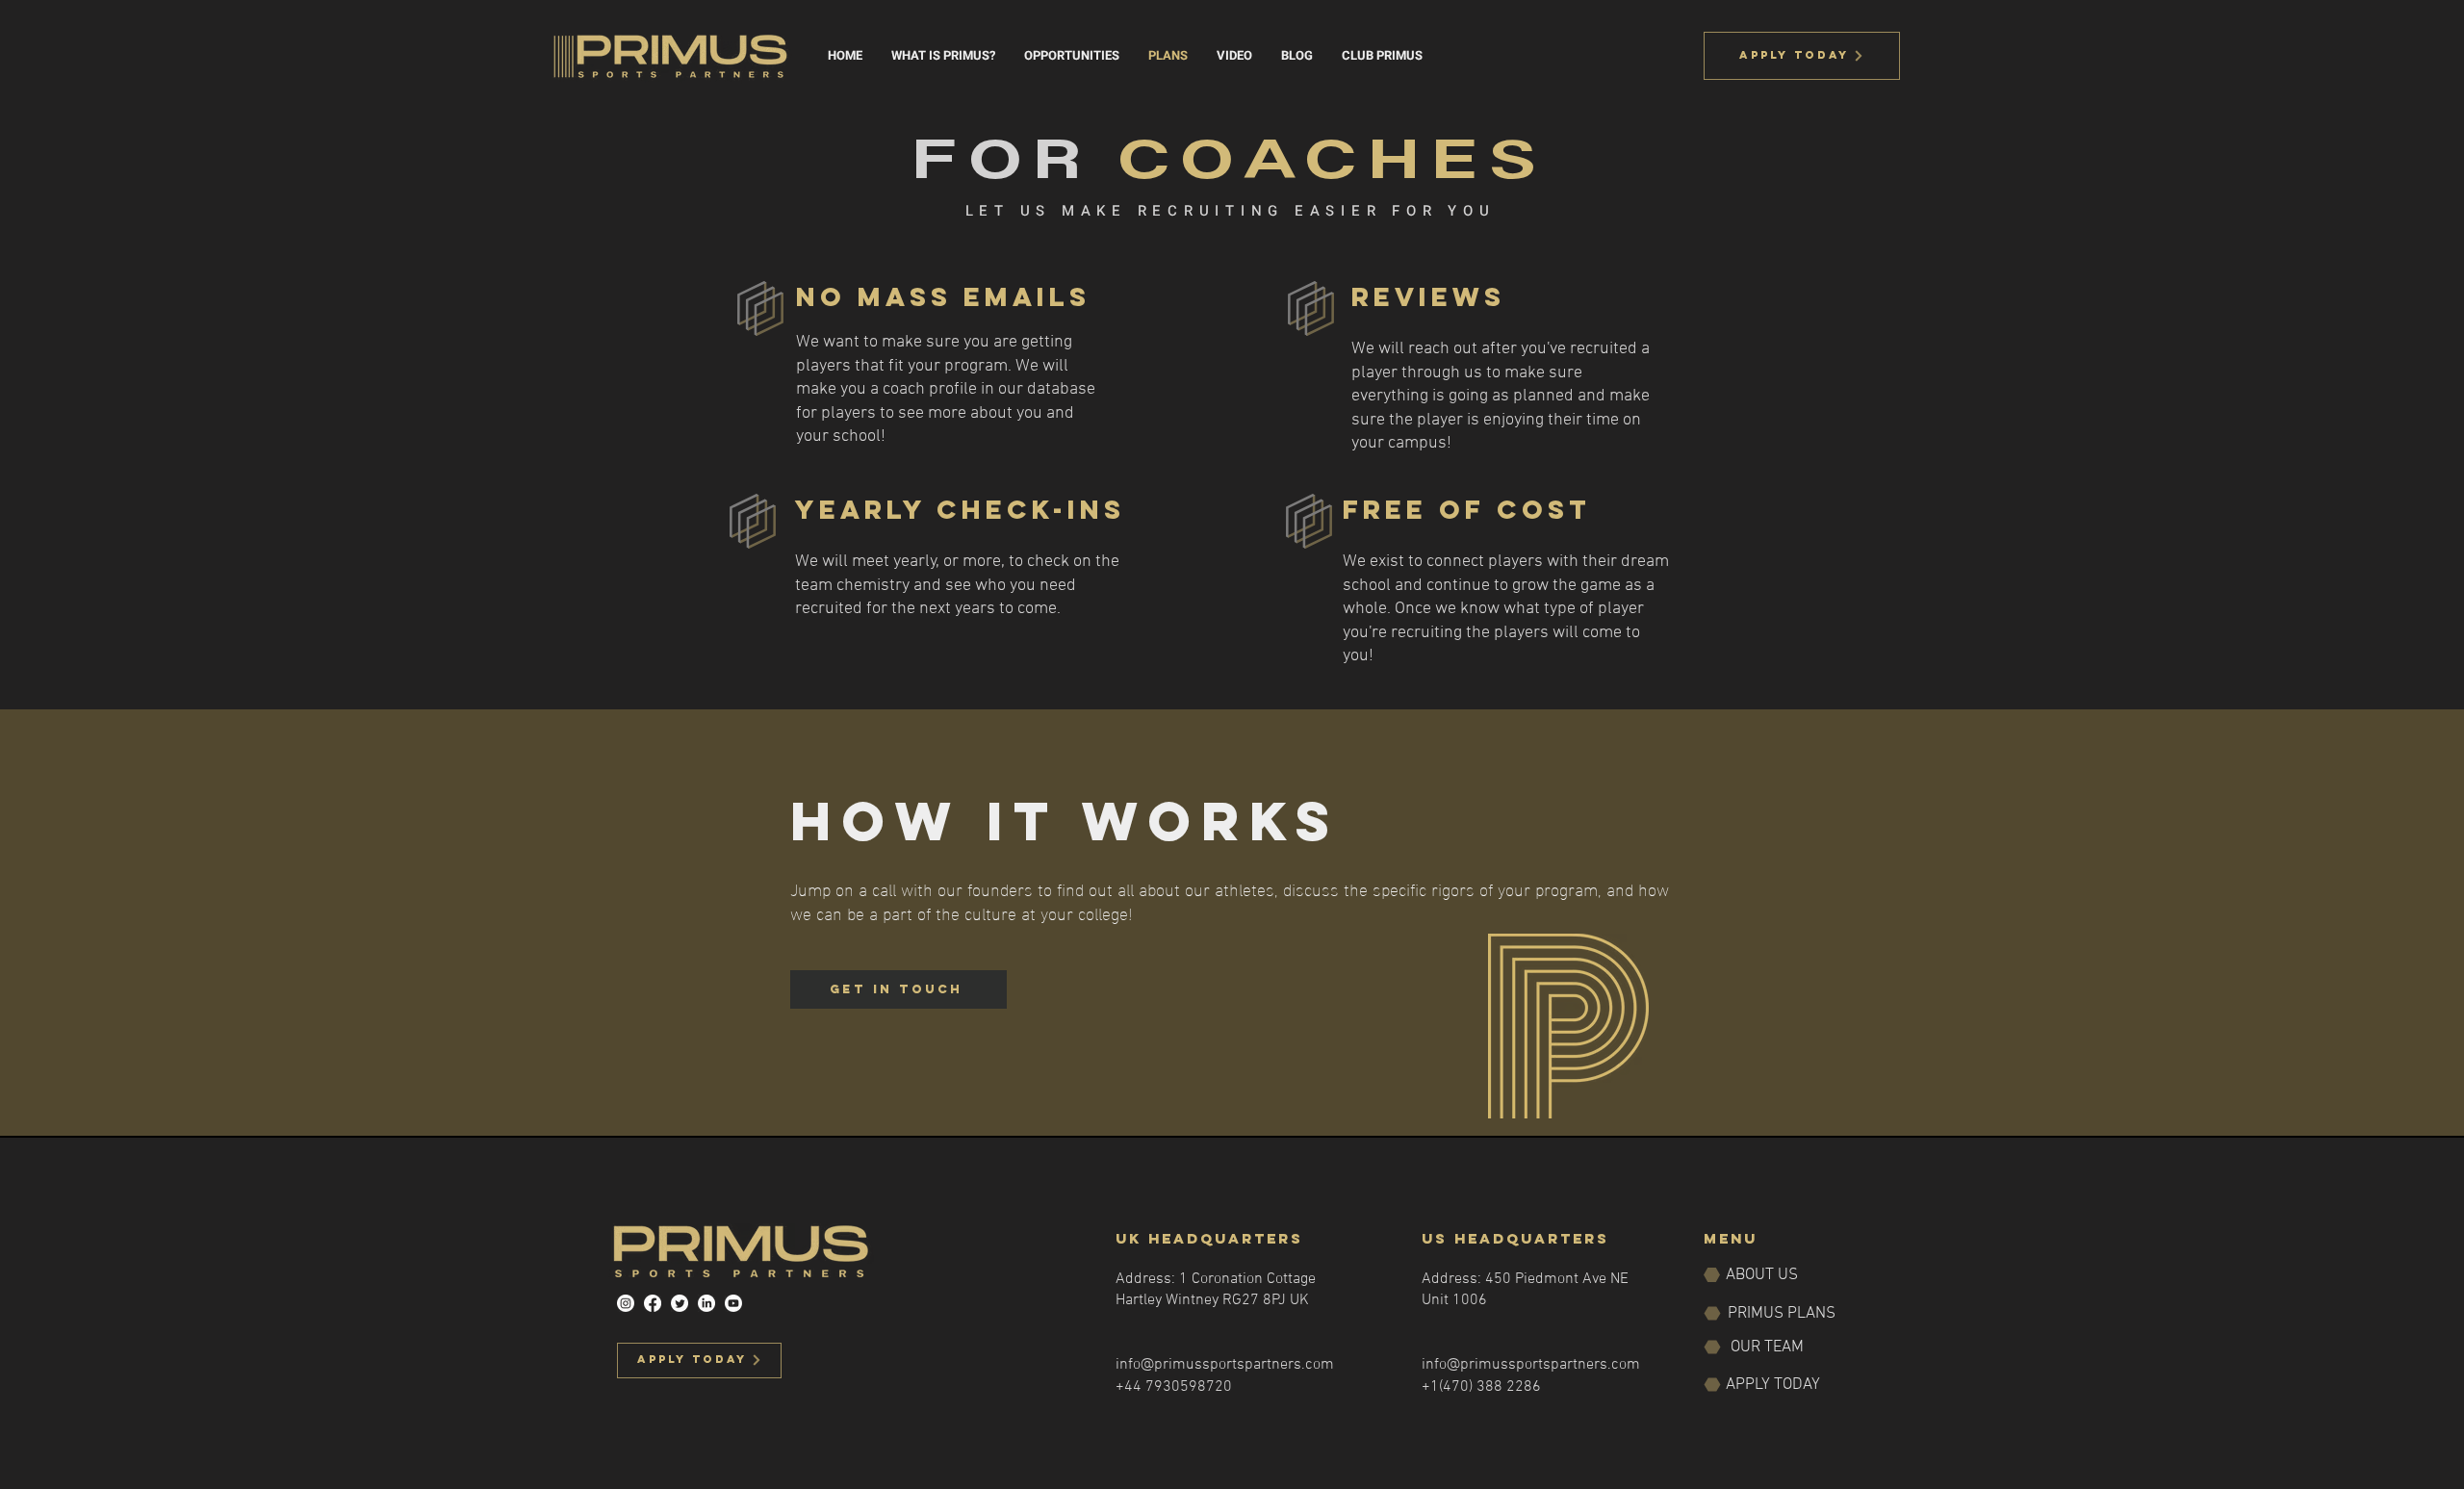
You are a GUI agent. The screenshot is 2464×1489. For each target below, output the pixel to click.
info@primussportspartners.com (1225, 1365)
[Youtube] (733, 1303)
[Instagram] (626, 1303)
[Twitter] (680, 1303)
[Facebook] (653, 1303)
